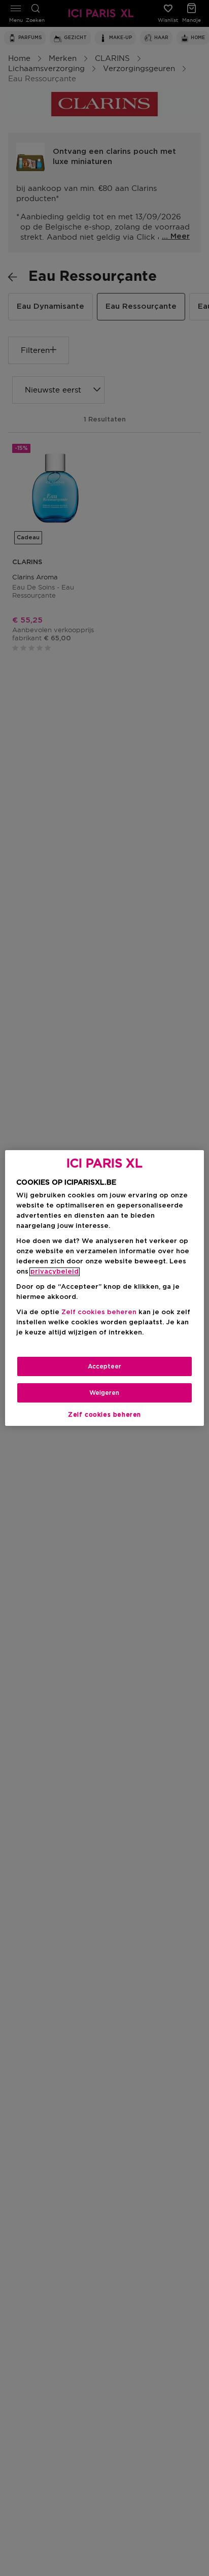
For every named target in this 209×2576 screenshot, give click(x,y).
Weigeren (104, 1393)
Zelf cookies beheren (104, 1415)
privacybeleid (55, 1272)
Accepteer (104, 1366)
